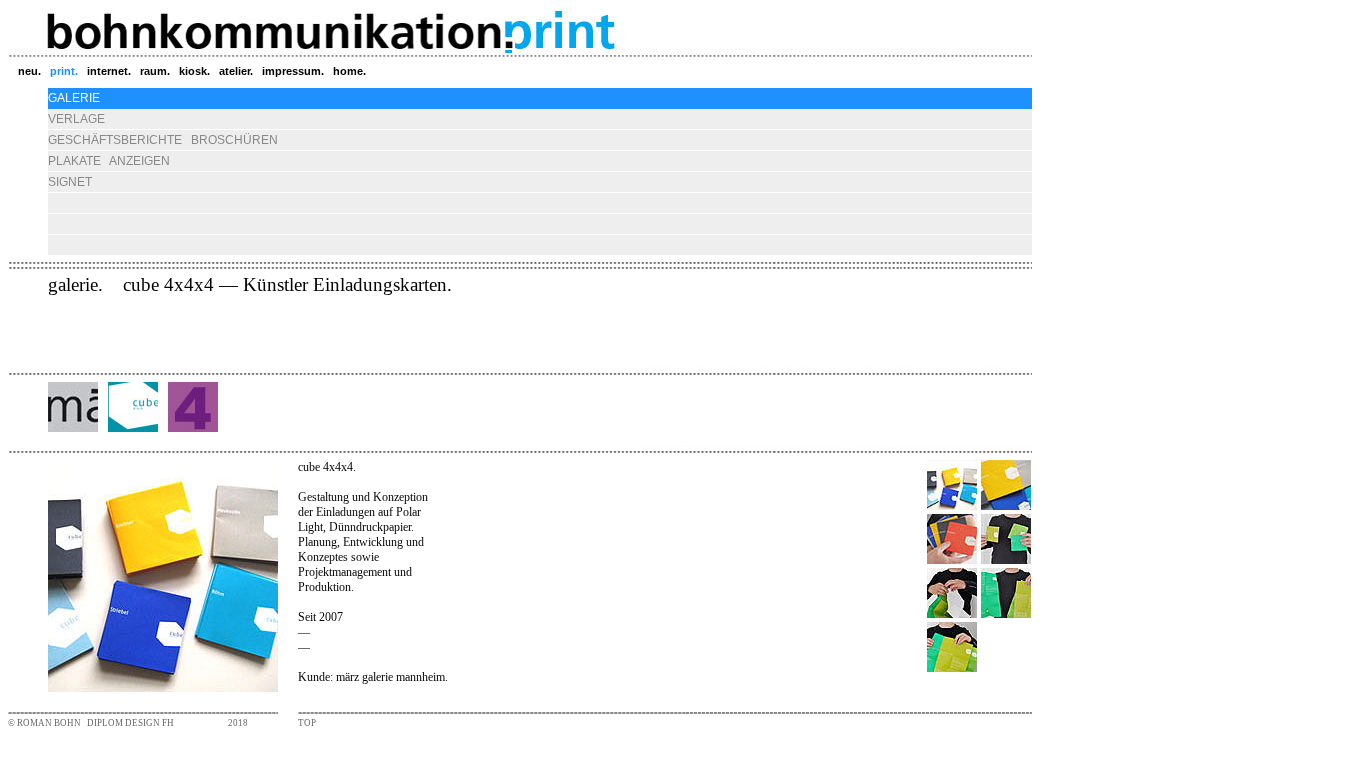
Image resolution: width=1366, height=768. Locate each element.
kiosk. (194, 71)
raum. (155, 71)
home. (349, 71)
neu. (29, 71)
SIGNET (70, 182)
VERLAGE (76, 119)
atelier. (236, 71)
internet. (109, 71)
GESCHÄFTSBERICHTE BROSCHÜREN (163, 140)
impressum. (293, 71)
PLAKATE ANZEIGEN (109, 161)
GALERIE (74, 98)
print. (64, 71)
